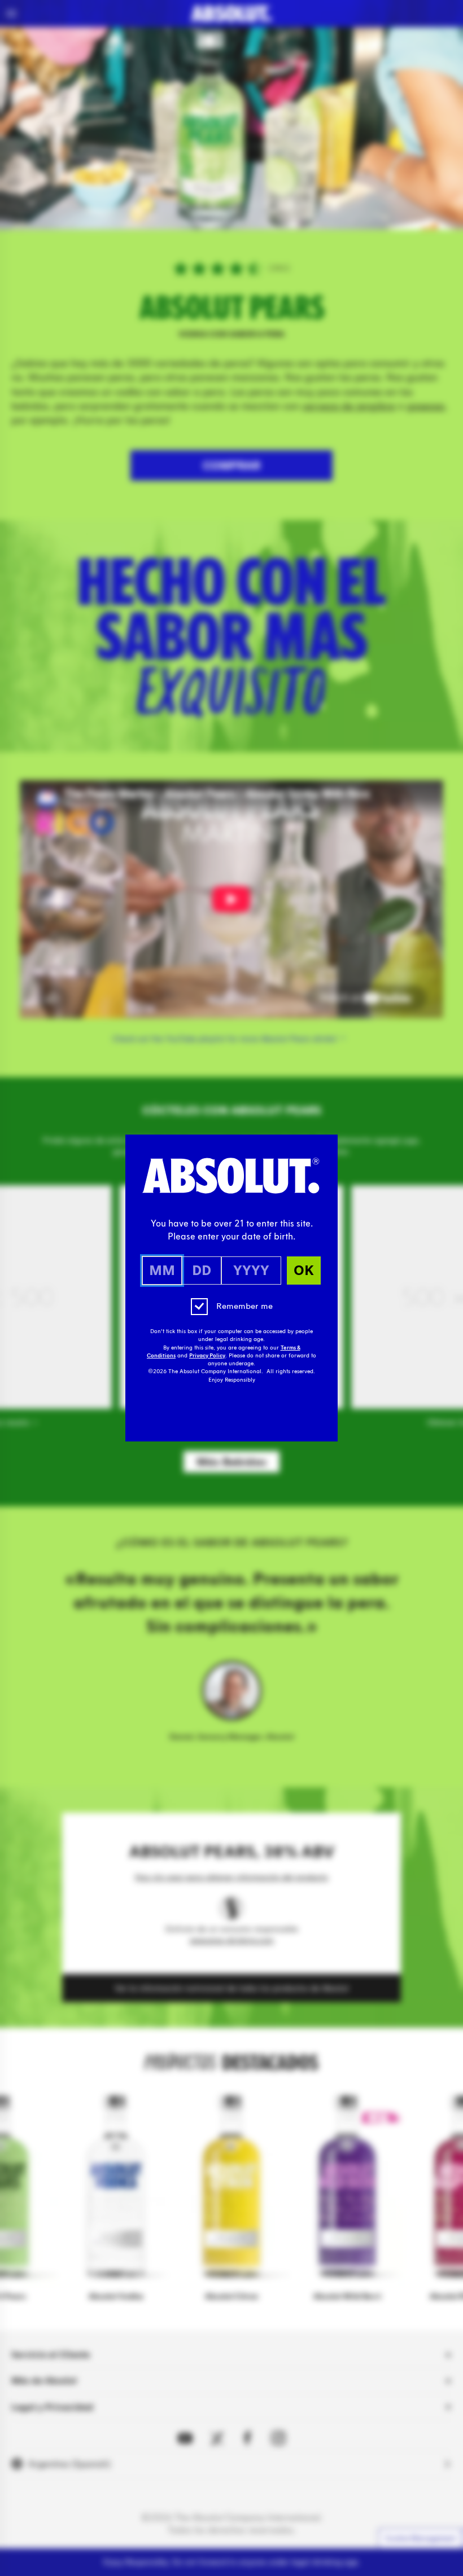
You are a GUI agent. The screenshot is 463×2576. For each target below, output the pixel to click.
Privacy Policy (207, 1356)
